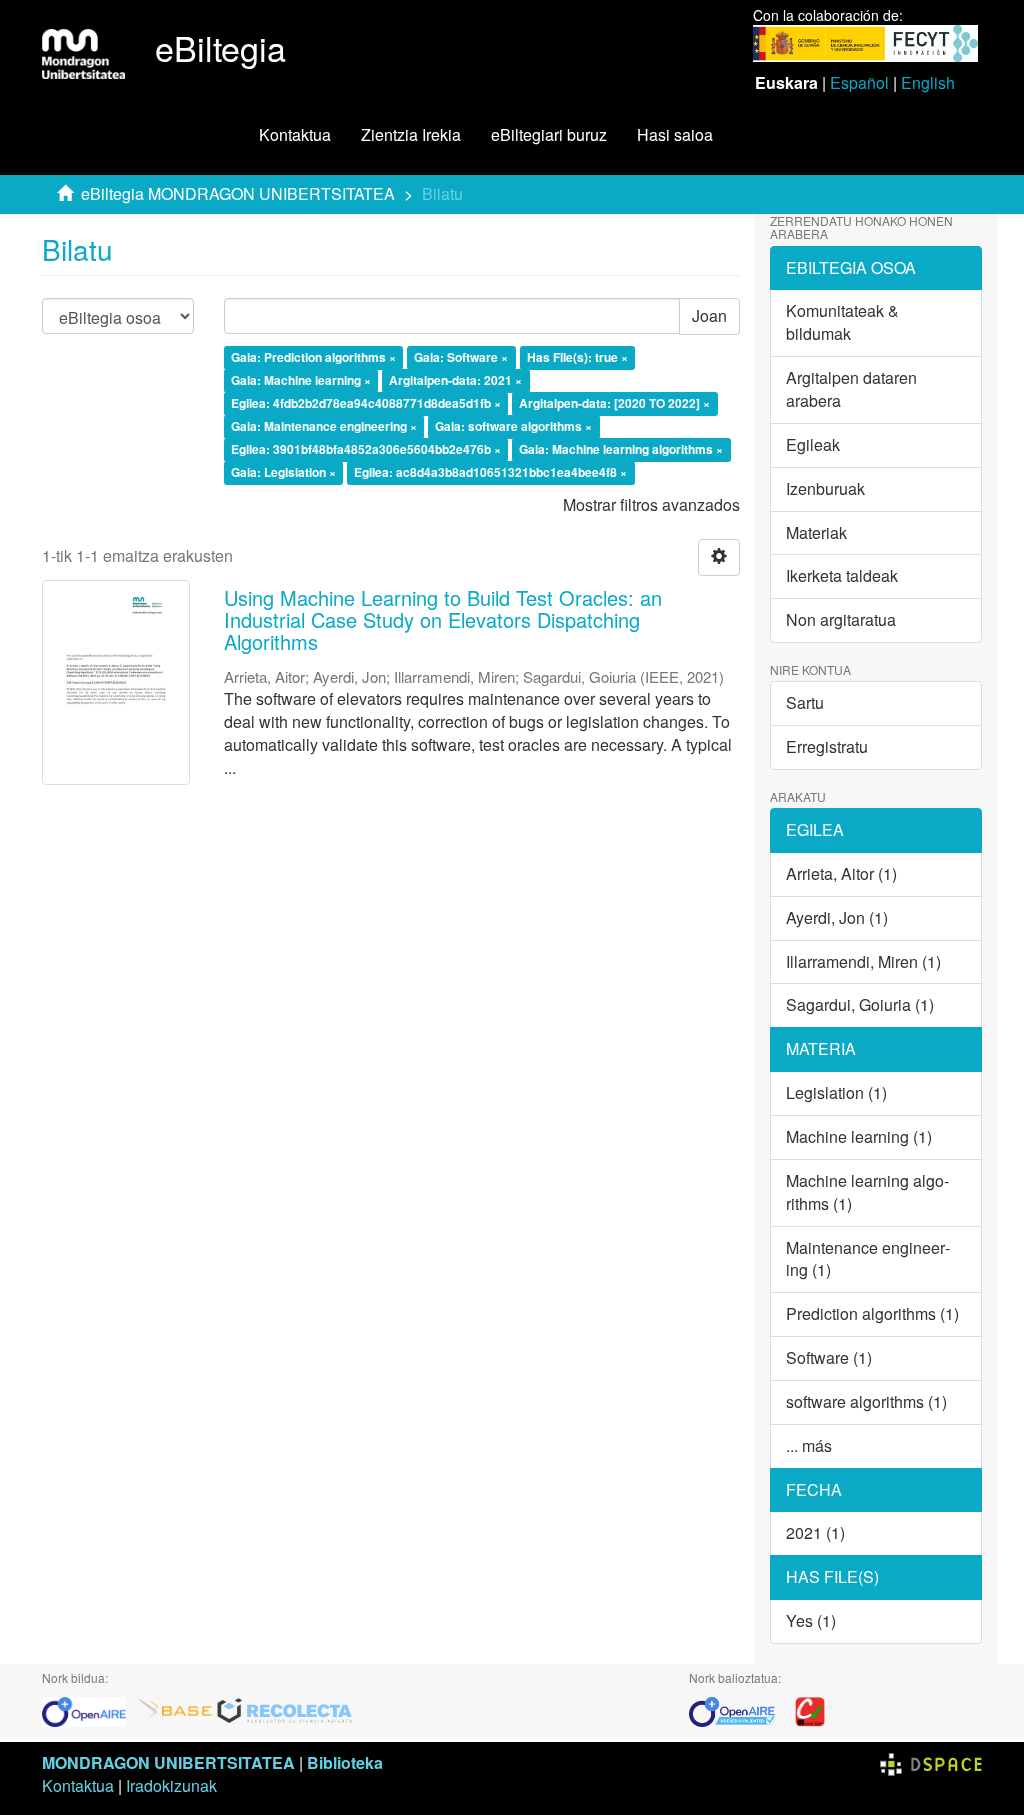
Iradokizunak (171, 1785)
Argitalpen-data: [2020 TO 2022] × (614, 404)
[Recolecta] (285, 1709)
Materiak (816, 532)
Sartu (805, 702)
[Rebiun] (810, 1709)
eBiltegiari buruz (549, 134)
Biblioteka (345, 1762)
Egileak (813, 444)
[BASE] (175, 1709)
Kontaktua (295, 134)
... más (809, 1445)
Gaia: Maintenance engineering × (324, 426)
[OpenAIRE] (89, 1709)
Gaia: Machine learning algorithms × (621, 449)
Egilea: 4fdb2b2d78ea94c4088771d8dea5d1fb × (366, 404)
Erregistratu (827, 746)
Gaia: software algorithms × (513, 426)
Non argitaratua (841, 619)
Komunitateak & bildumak (842, 322)
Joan (709, 315)
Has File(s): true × (577, 358)
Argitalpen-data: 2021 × (455, 381)
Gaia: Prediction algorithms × (313, 358)
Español (859, 82)
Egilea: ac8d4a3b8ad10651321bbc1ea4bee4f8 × (490, 472)
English (928, 82)
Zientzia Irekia (411, 134)
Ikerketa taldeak (842, 575)
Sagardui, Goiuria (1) (860, 1004)
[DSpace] (931, 1762)
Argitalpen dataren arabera (851, 389)
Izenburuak (825, 488)
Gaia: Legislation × (283, 472)
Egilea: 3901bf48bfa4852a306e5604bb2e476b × (366, 449)
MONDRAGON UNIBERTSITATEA (168, 1762)
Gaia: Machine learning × (301, 381)
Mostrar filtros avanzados (651, 504)
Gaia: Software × (461, 358)
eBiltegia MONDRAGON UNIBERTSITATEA (238, 193)
